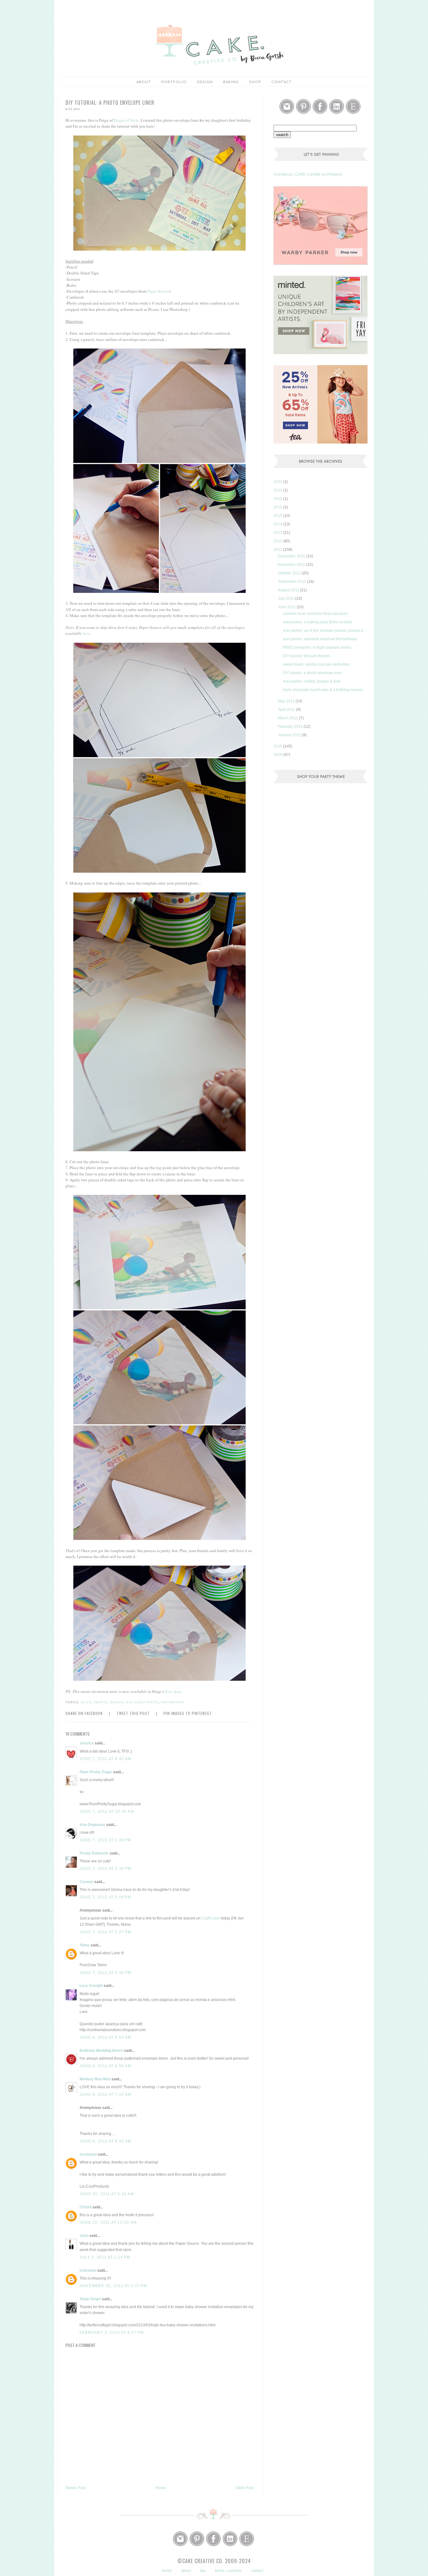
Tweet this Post (133, 1713)
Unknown (88, 2270)
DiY (129, 1703)
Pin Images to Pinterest (188, 1713)
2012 (278, 541)
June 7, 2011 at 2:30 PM (106, 1869)
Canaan (86, 1882)
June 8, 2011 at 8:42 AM (106, 2141)
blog (86, 1703)
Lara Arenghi (91, 1986)
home (167, 2571)
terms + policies (228, 2571)
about (144, 82)
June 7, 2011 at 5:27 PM (106, 1932)
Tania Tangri (90, 2299)
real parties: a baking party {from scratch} (318, 622)
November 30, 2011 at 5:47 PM (113, 2286)
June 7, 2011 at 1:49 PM (106, 1840)
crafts (101, 1703)
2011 (278, 550)
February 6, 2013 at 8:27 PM (112, 2333)
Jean (84, 2236)
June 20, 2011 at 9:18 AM (107, 2194)
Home (161, 2488)
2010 (278, 746)
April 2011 (287, 710)
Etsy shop (173, 1691)
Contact (282, 82)
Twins (85, 1945)
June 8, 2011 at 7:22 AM (106, 2094)
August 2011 (289, 590)
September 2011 (292, 582)
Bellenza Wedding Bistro (101, 2051)
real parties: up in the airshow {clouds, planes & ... (325, 631)
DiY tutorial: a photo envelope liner (312, 673)
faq (203, 2571)
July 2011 (287, 599)
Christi (86, 2207)
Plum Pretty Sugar (96, 1772)
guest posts (147, 1703)
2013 (278, 533)
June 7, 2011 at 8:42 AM (106, 1759)
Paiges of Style (126, 120)
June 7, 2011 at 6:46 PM (106, 1973)
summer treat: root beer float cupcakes (315, 614)
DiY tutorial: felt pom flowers (307, 656)
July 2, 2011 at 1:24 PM (105, 2257)
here (86, 633)
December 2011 (292, 556)
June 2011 (287, 607)
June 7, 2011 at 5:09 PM (106, 1897)
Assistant (88, 2154)
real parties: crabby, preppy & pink (312, 681)
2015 (278, 516)
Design (205, 82)
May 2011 (287, 701)
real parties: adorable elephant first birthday (320, 639)
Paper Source (158, 291)
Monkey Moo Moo (95, 2079)
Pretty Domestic (94, 1853)
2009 (278, 755)
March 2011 (288, 718)
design (117, 1703)
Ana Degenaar (92, 1825)
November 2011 (292, 565)
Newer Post (75, 2488)
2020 (278, 499)
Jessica (87, 1743)
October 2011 (290, 573)
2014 (278, 524)
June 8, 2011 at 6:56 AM (106, 2066)
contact (257, 2571)
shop (255, 82)
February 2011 (291, 726)
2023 (278, 490)
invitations (172, 1703)
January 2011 (290, 735)
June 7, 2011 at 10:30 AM (107, 1812)
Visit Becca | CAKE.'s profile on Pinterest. (308, 174)
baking (231, 82)
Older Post (245, 2488)
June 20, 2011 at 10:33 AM (108, 2222)
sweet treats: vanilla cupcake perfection (316, 664)
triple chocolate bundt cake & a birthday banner (323, 690)
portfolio (174, 82)
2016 (278, 507)
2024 (278, 482)
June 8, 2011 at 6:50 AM (106, 2037)
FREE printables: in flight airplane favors (317, 647)
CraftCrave (211, 1918)
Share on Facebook (84, 1713)
